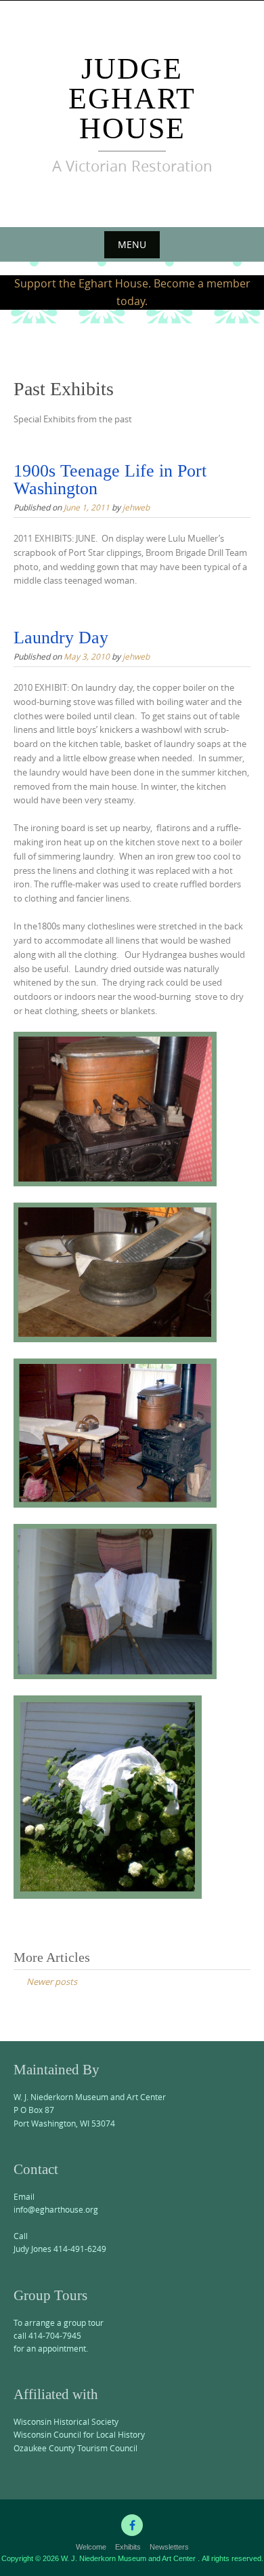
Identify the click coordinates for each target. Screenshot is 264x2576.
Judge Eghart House (132, 99)
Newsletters (169, 2547)
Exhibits (128, 2547)
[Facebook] (132, 2525)
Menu (132, 244)
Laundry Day (61, 638)
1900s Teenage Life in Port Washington (110, 480)
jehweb (136, 507)
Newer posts (52, 1981)
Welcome (91, 2547)
